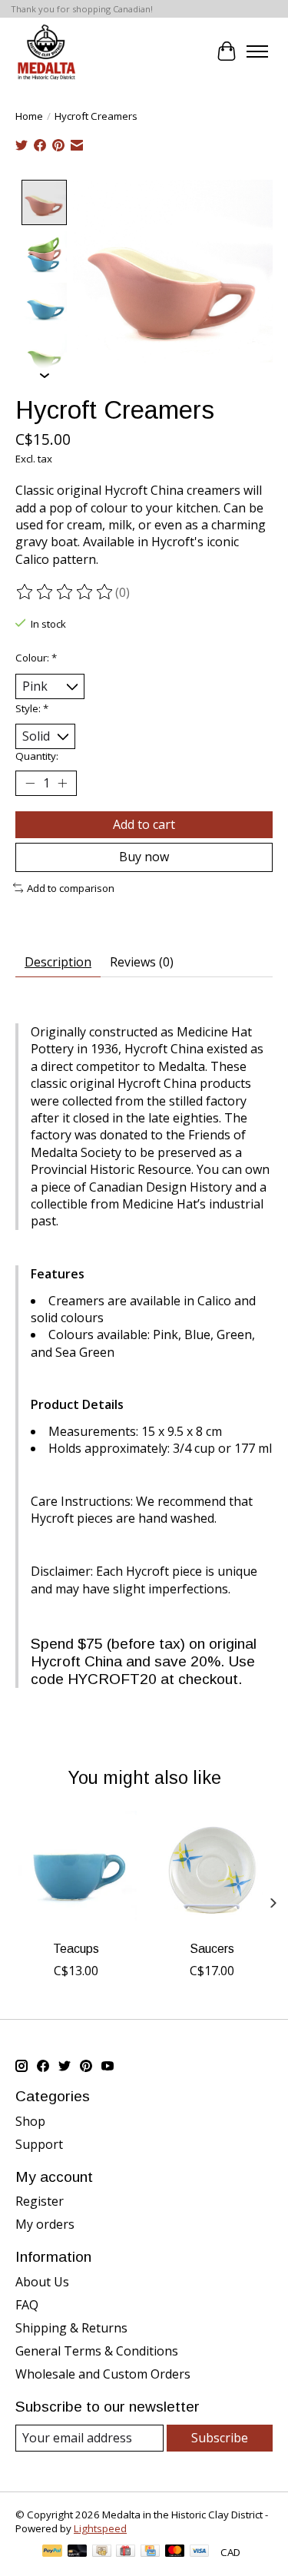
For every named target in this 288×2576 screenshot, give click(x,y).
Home (29, 116)
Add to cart (144, 824)
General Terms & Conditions (97, 2351)
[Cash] (102, 2552)
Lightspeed (100, 2528)
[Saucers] (213, 1871)
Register (40, 2201)
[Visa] (200, 2552)
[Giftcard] (126, 2552)
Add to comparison (71, 888)
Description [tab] (58, 962)
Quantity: (37, 756)
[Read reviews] (65, 592)
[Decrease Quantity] (30, 784)
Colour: (36, 658)
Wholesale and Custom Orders (103, 2374)
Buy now (144, 857)
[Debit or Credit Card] (78, 2552)
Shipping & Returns (71, 2328)
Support (39, 2144)
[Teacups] (76, 1871)
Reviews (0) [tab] (142, 962)
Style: (32, 708)
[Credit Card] (150, 2552)
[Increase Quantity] (62, 784)
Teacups (76, 1949)
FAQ (27, 2305)
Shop (30, 2121)
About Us (42, 2282)
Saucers (212, 1949)
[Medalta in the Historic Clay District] (46, 51)
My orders (45, 2224)
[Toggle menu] (257, 51)
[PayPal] (52, 2552)
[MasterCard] (175, 2552)
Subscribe (220, 2438)
